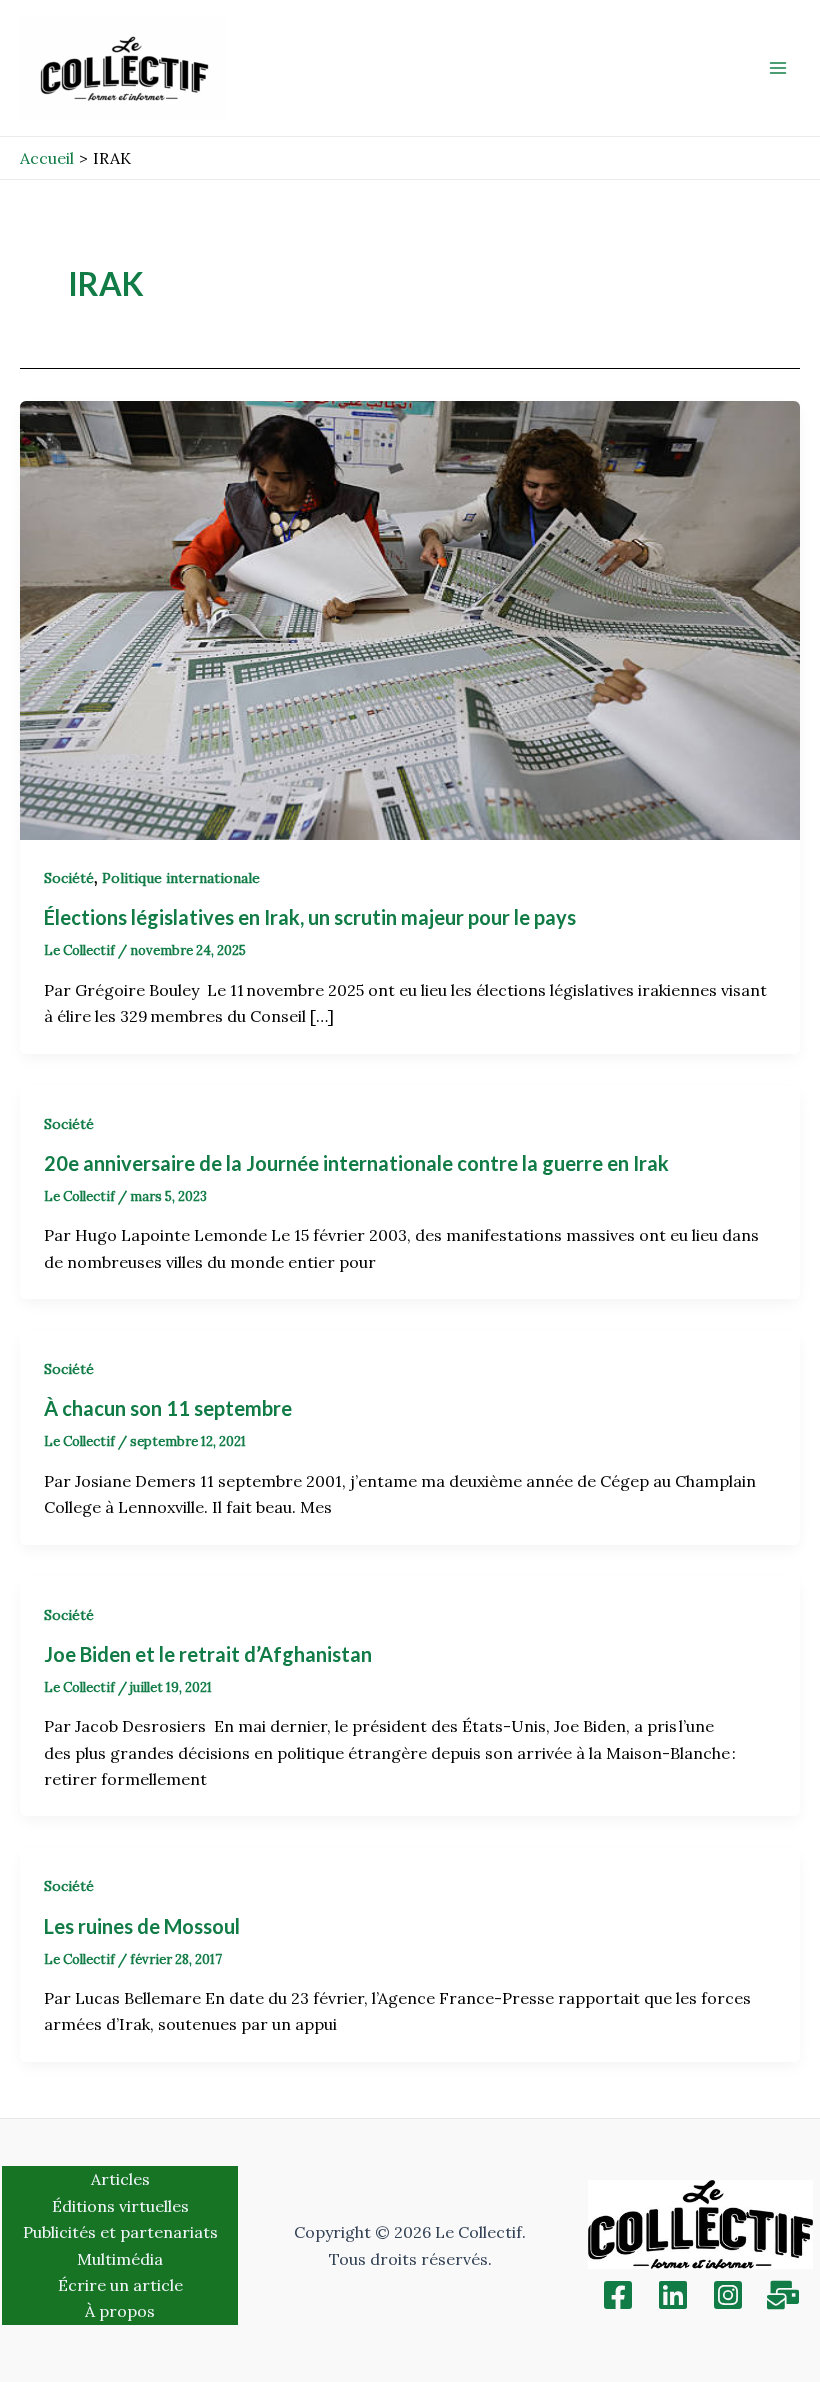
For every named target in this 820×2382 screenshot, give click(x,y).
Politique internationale (181, 878)
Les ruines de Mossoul (142, 1926)
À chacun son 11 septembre (168, 1408)
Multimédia (120, 2259)
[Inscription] (783, 2295)
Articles (120, 2179)
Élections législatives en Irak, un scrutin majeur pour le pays (312, 917)
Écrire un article (120, 2285)
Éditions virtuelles (120, 2206)
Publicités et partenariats (120, 2232)
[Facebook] (618, 2295)
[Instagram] (728, 2295)
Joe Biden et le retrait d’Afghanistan (208, 1654)
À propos (120, 2311)
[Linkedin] (673, 2295)
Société (69, 878)
